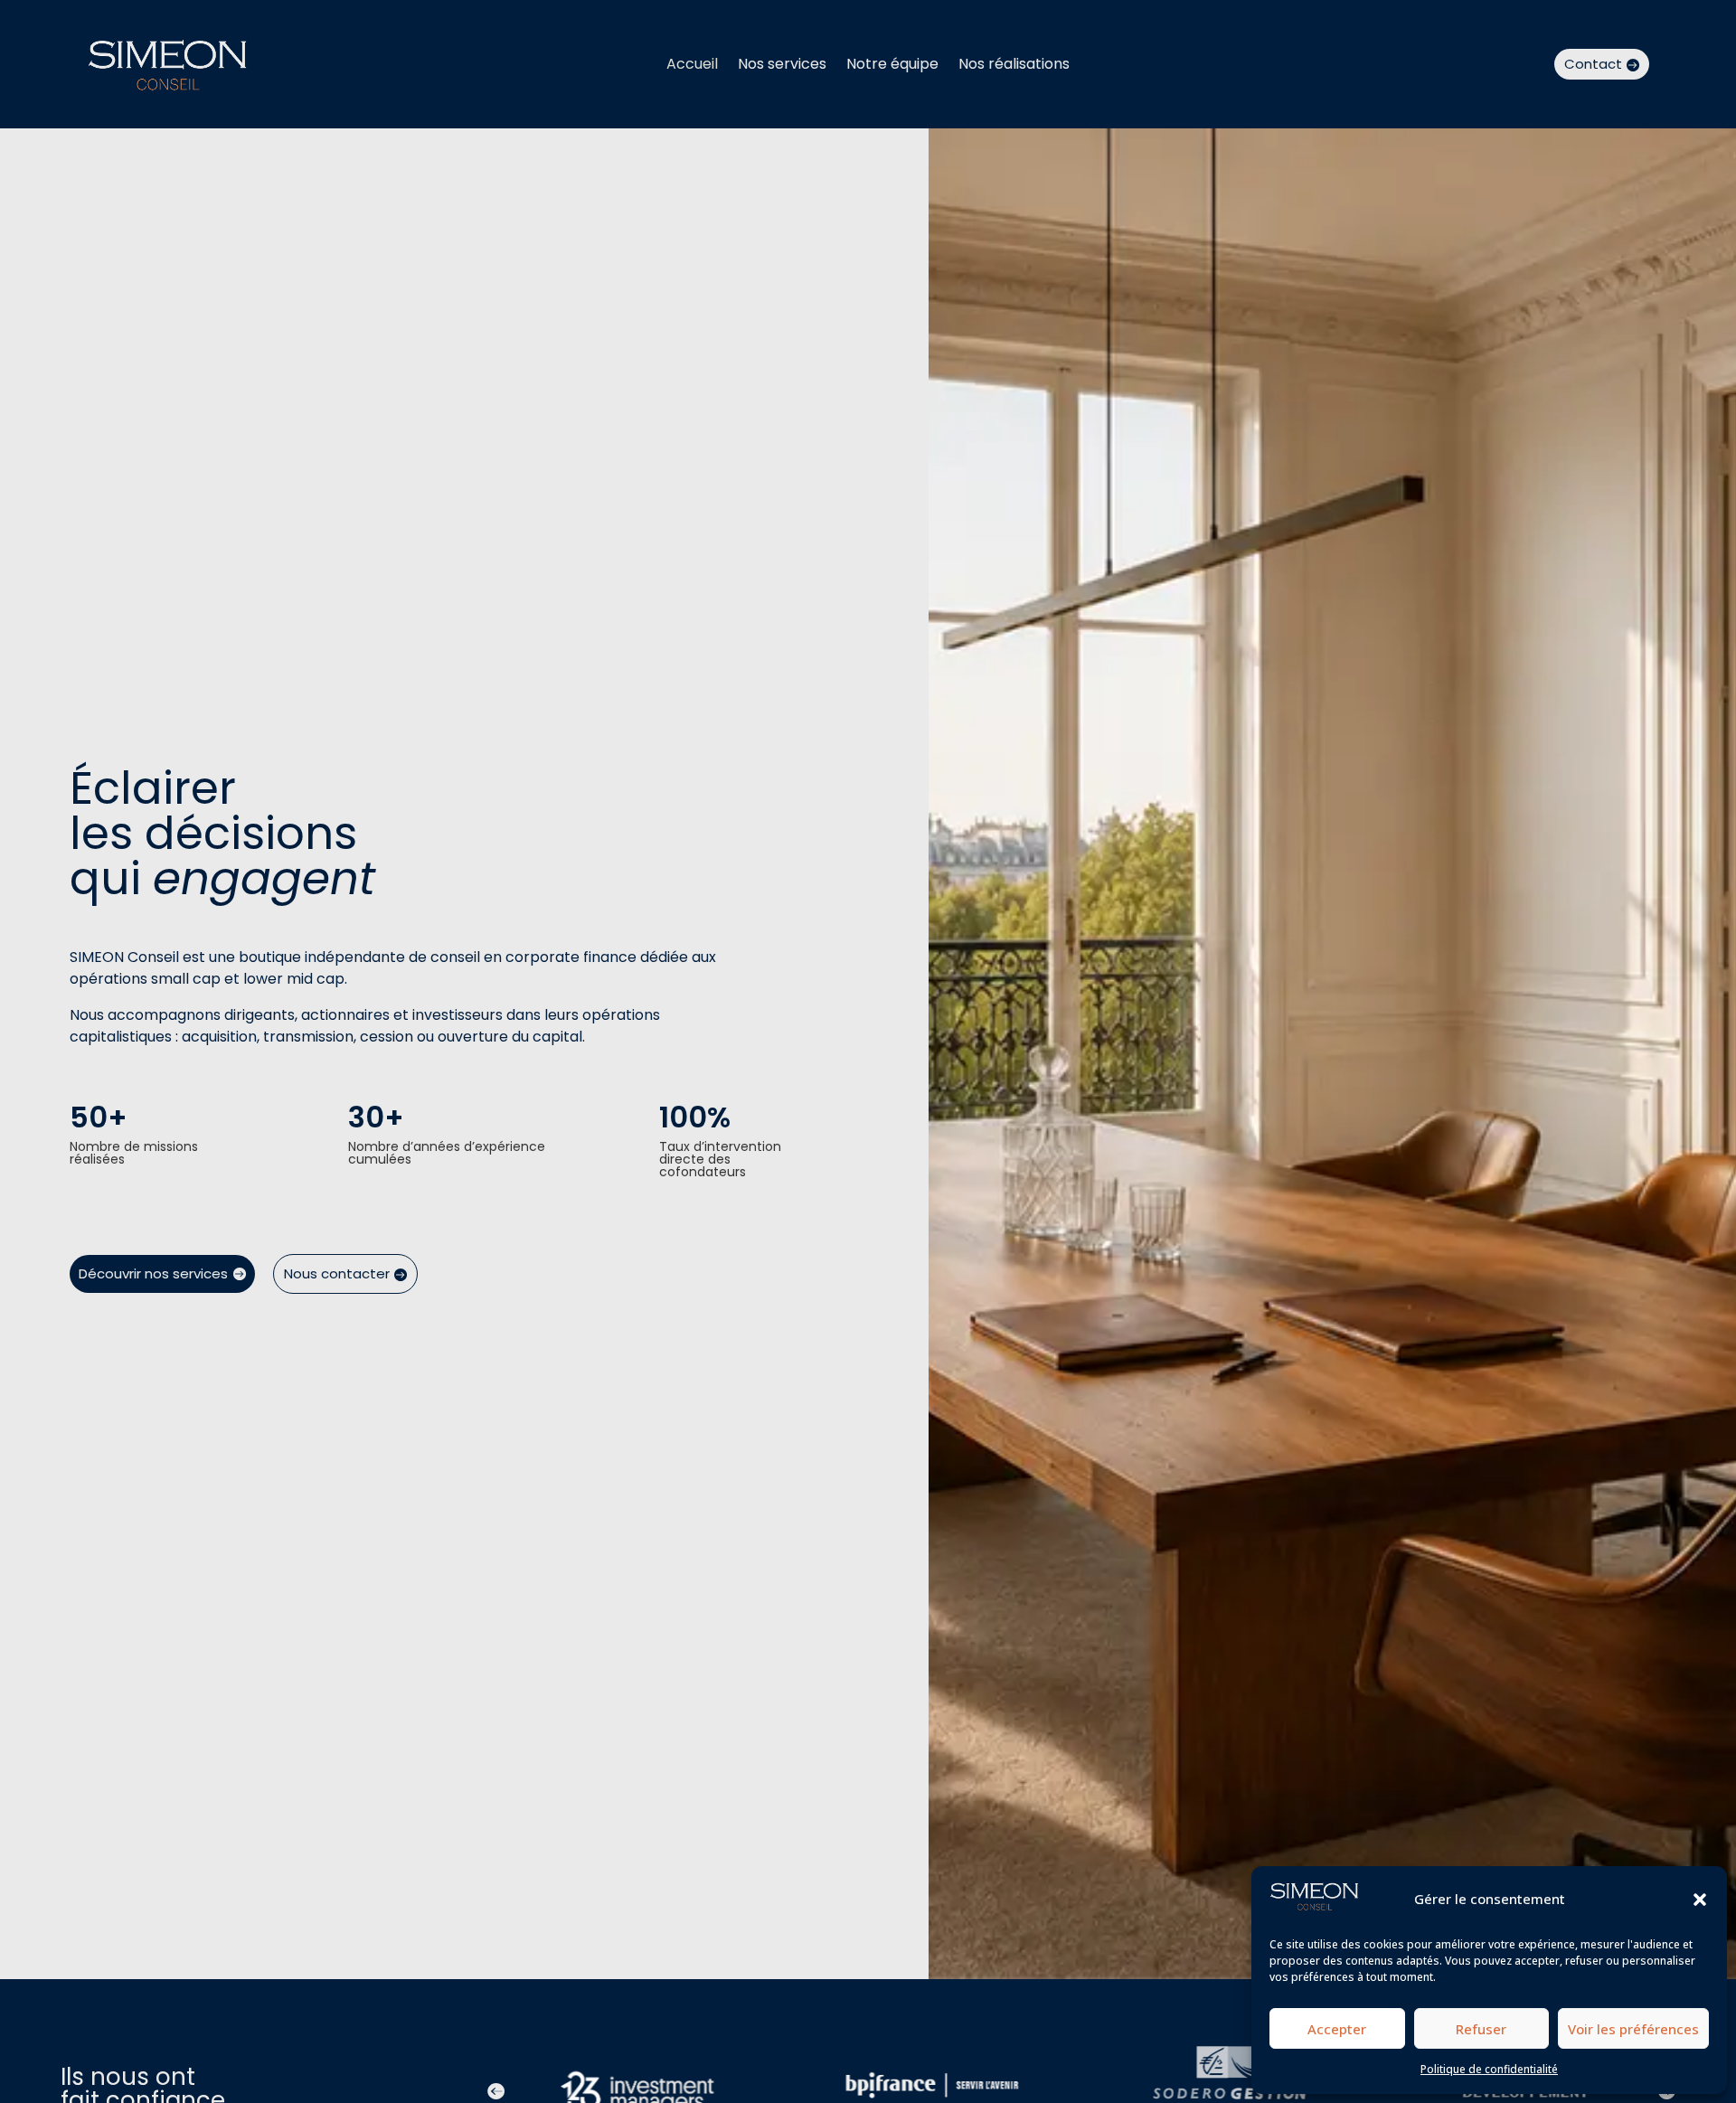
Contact (1593, 64)
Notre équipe (892, 66)
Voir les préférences (1633, 2029)
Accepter (1337, 2029)
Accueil (692, 66)
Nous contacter (337, 1273)
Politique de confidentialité (1489, 2069)
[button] (1700, 1900)
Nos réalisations (1014, 66)
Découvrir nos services (153, 1273)
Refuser (1481, 2029)
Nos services (782, 66)
